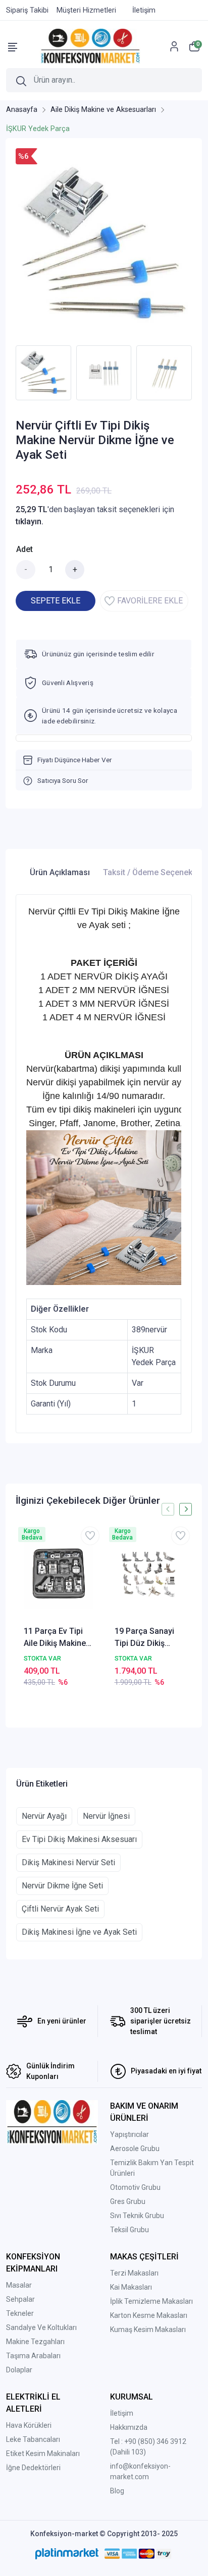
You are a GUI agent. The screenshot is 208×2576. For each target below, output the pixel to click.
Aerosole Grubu (135, 2149)
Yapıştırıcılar (129, 2134)
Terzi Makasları (134, 2273)
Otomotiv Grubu (135, 2187)
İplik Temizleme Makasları (151, 2301)
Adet (24, 549)
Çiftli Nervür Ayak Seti (60, 1909)
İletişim (122, 2413)
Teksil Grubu (129, 2230)
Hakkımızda (129, 2427)
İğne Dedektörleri (33, 2468)
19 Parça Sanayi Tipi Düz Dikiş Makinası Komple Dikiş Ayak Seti (146, 1638)
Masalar (19, 2285)
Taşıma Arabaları (33, 2356)
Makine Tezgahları (35, 2342)
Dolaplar (19, 2370)
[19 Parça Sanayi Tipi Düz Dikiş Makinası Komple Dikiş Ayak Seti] (149, 1575)
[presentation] (9, 373)
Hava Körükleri (29, 2425)
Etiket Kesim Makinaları (43, 2454)
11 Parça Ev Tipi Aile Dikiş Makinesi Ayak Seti (58, 1638)
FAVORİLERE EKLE (150, 601)
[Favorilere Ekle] (90, 1536)
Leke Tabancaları (33, 2439)
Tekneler (20, 2313)
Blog (117, 2491)
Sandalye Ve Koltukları (41, 2327)
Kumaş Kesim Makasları (148, 2329)
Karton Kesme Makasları (149, 2315)
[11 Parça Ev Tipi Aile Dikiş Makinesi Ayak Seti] (59, 1575)
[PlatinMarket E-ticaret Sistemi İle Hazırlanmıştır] (67, 2553)
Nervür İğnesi (106, 1816)
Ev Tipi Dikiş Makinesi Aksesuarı (79, 1839)
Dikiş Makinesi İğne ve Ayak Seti (79, 1932)
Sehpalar (20, 2299)
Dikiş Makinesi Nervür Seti (68, 1862)
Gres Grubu (128, 2201)
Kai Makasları (131, 2287)
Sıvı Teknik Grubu (137, 2216)
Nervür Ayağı (44, 1816)
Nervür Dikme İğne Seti (62, 1886)
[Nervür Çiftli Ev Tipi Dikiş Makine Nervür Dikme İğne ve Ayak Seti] (104, 244)
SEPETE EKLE (56, 601)
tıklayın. (30, 522)
